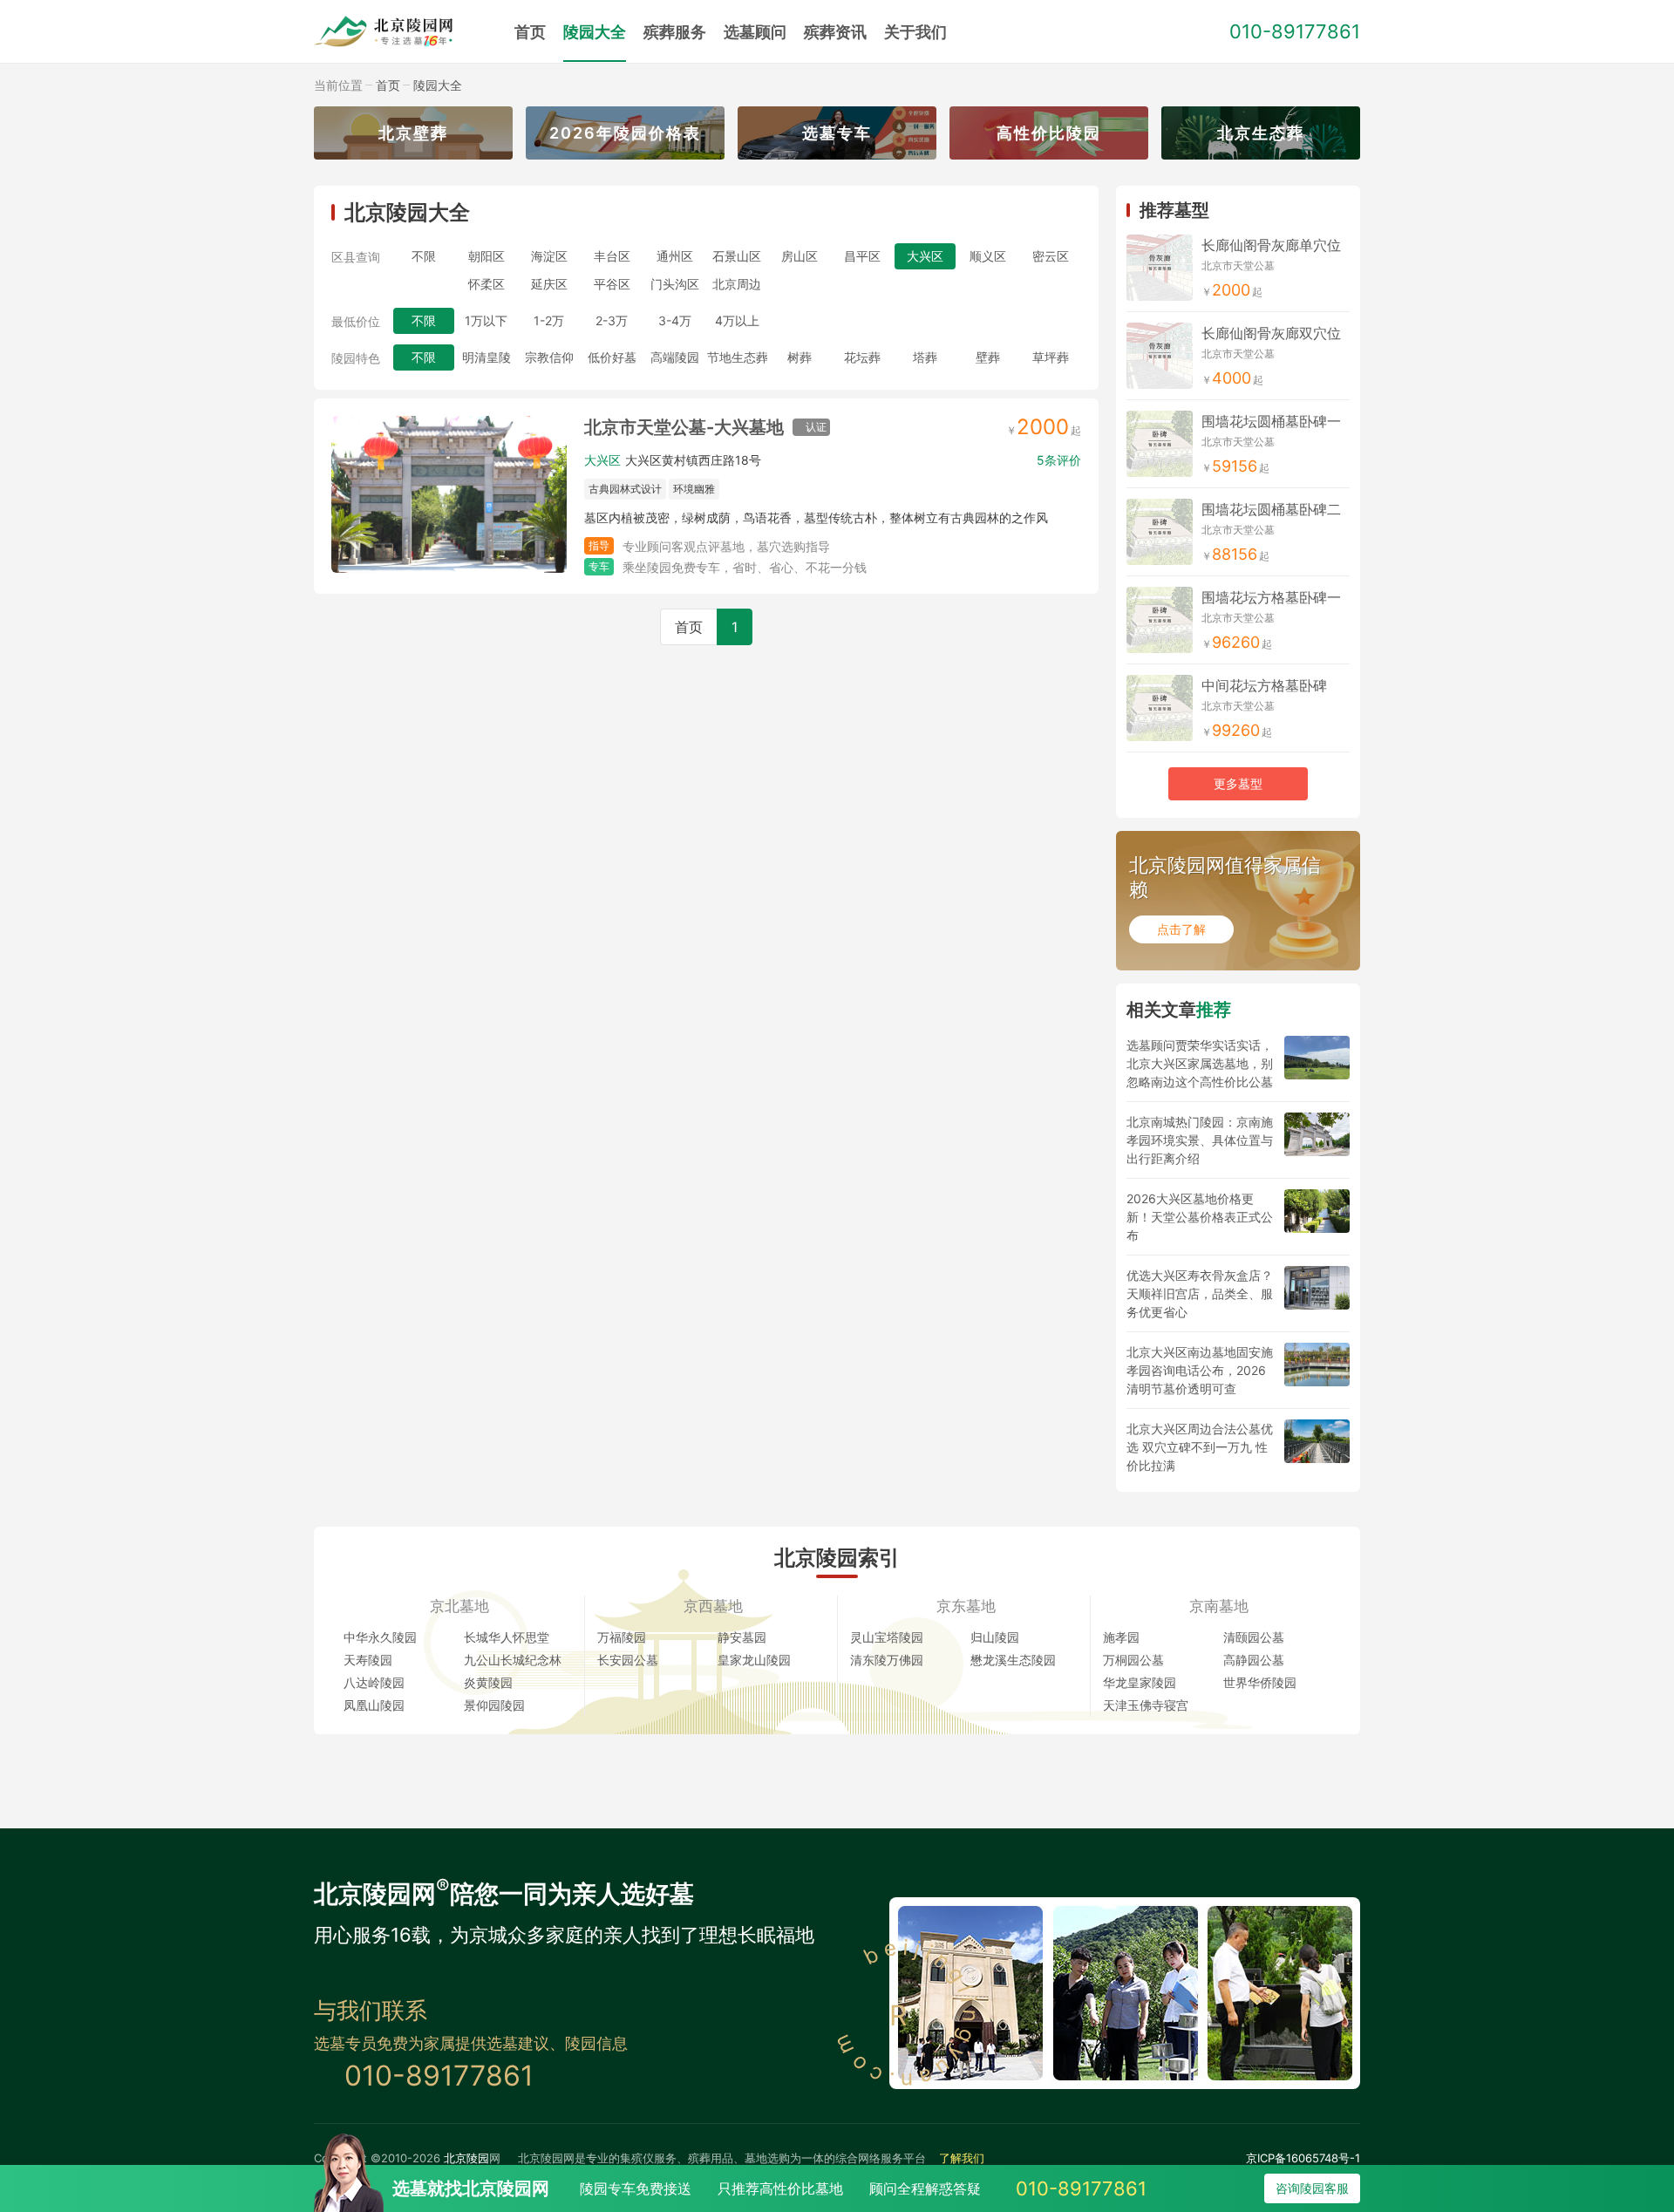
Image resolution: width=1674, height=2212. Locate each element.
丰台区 (612, 256)
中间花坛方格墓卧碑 (1264, 685)
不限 (424, 256)
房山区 (800, 256)
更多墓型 (1238, 783)
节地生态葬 (738, 357)
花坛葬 (862, 357)
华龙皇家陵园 (1140, 1682)
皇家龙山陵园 (754, 1660)
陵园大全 (595, 32)
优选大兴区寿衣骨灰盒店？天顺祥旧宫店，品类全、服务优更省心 (1200, 1293)
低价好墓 (612, 357)
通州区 (675, 256)
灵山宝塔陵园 (887, 1637)
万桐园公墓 (1133, 1660)
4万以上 (737, 320)
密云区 (1051, 256)
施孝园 (1121, 1637)
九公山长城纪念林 (513, 1660)
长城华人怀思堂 (507, 1637)
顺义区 (988, 256)
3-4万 (675, 320)
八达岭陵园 (374, 1682)
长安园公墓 (628, 1660)
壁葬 (988, 357)
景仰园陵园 (494, 1705)
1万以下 (486, 320)
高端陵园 (675, 357)
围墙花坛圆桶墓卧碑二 (1271, 509)
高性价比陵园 (1049, 133)
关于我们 (915, 32)
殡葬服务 (675, 32)
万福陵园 (622, 1637)
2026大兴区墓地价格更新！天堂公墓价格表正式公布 (1200, 1217)
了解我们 (962, 2158)
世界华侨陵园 (1260, 1682)
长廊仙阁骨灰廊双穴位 (1271, 333)
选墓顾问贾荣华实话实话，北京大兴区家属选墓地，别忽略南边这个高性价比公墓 (1200, 1063)
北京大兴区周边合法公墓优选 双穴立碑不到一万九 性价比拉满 (1200, 1447)
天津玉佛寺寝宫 (1146, 1705)
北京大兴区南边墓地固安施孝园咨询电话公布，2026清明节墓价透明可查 (1200, 1370)
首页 (530, 32)
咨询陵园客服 (1312, 2188)
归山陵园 (995, 1637)
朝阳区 (487, 256)
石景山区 (737, 256)
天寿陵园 (368, 1660)
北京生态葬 (1261, 133)
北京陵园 (466, 2158)
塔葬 (925, 357)
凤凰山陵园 (374, 1705)
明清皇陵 (487, 357)
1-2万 (549, 320)
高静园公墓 (1254, 1660)
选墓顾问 (755, 32)
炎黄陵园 (488, 1682)
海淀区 (549, 256)
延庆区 (549, 284)
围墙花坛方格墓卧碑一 (1271, 597)
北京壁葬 (413, 133)
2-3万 (612, 320)
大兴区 (602, 460)
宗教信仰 (549, 357)
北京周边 (737, 284)
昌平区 (862, 256)
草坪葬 (1051, 357)
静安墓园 (742, 1637)
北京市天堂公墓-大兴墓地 (684, 427)
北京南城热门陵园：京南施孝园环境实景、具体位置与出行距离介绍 (1200, 1140)
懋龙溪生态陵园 (1013, 1660)
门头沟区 (675, 284)
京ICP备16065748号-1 (1303, 2158)
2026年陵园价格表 (625, 133)
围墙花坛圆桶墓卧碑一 (1271, 421)
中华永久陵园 (380, 1637)
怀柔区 (487, 284)
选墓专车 (837, 133)
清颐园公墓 (1254, 1637)
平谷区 (612, 284)
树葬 (800, 357)
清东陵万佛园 (887, 1660)
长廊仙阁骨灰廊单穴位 (1271, 245)
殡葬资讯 (835, 32)
